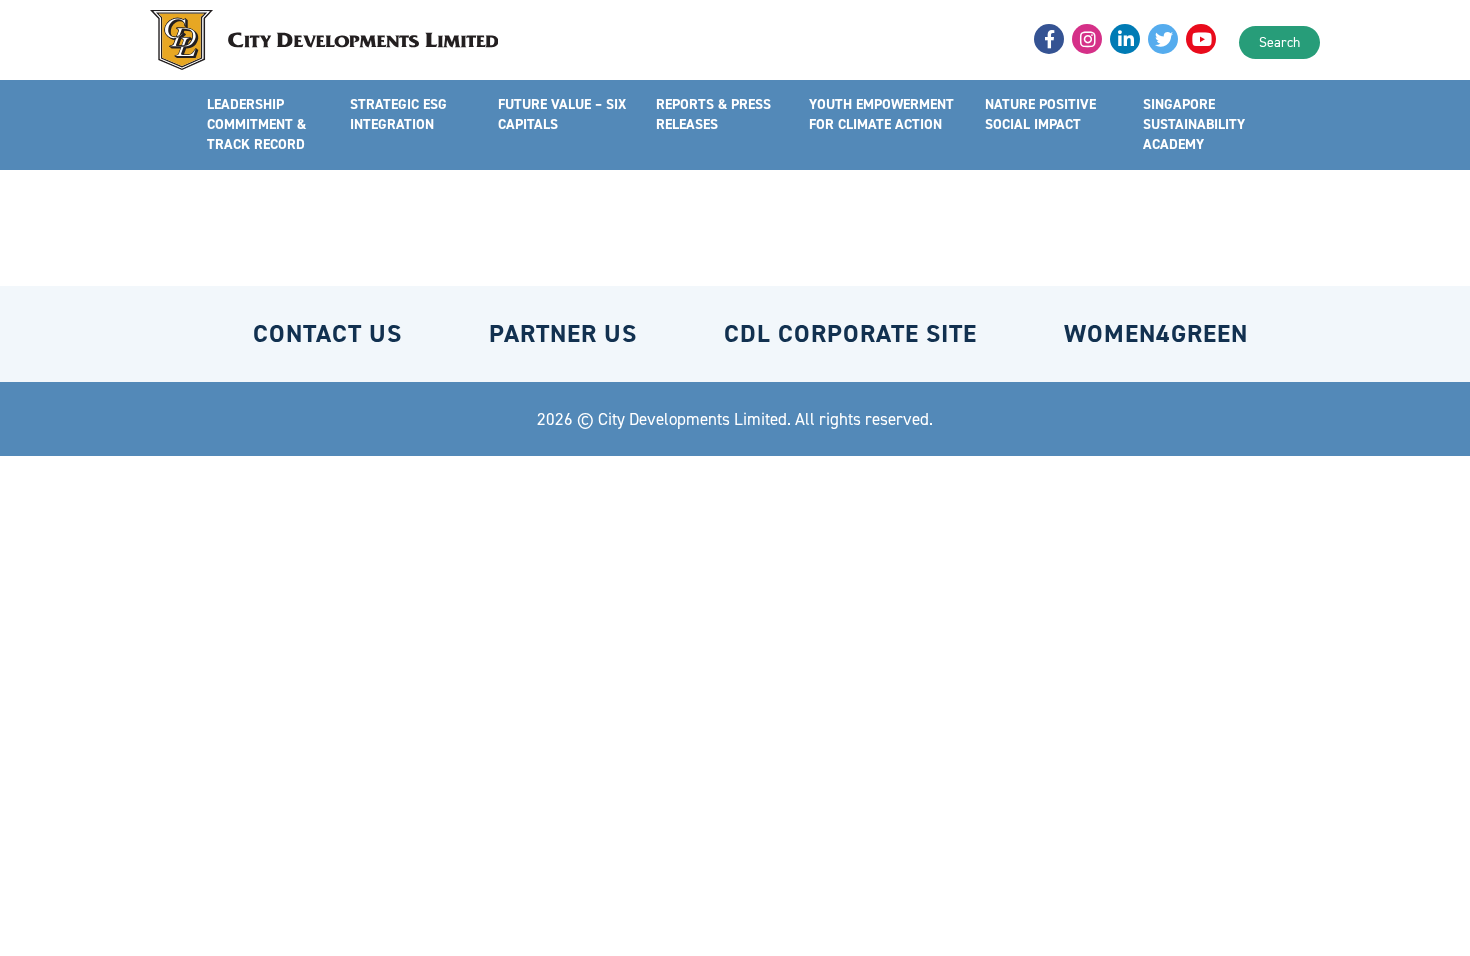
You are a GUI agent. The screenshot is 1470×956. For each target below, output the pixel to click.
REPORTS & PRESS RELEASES (713, 114)
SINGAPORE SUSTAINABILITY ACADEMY (1194, 124)
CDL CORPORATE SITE (850, 333)
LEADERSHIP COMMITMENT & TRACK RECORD (256, 124)
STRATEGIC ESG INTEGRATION (398, 114)
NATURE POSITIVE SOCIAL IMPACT (1040, 114)
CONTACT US (327, 333)
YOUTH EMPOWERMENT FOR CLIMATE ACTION (881, 114)
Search (1279, 42)
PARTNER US (563, 333)
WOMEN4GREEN (1156, 333)
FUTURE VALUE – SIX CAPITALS (562, 114)
